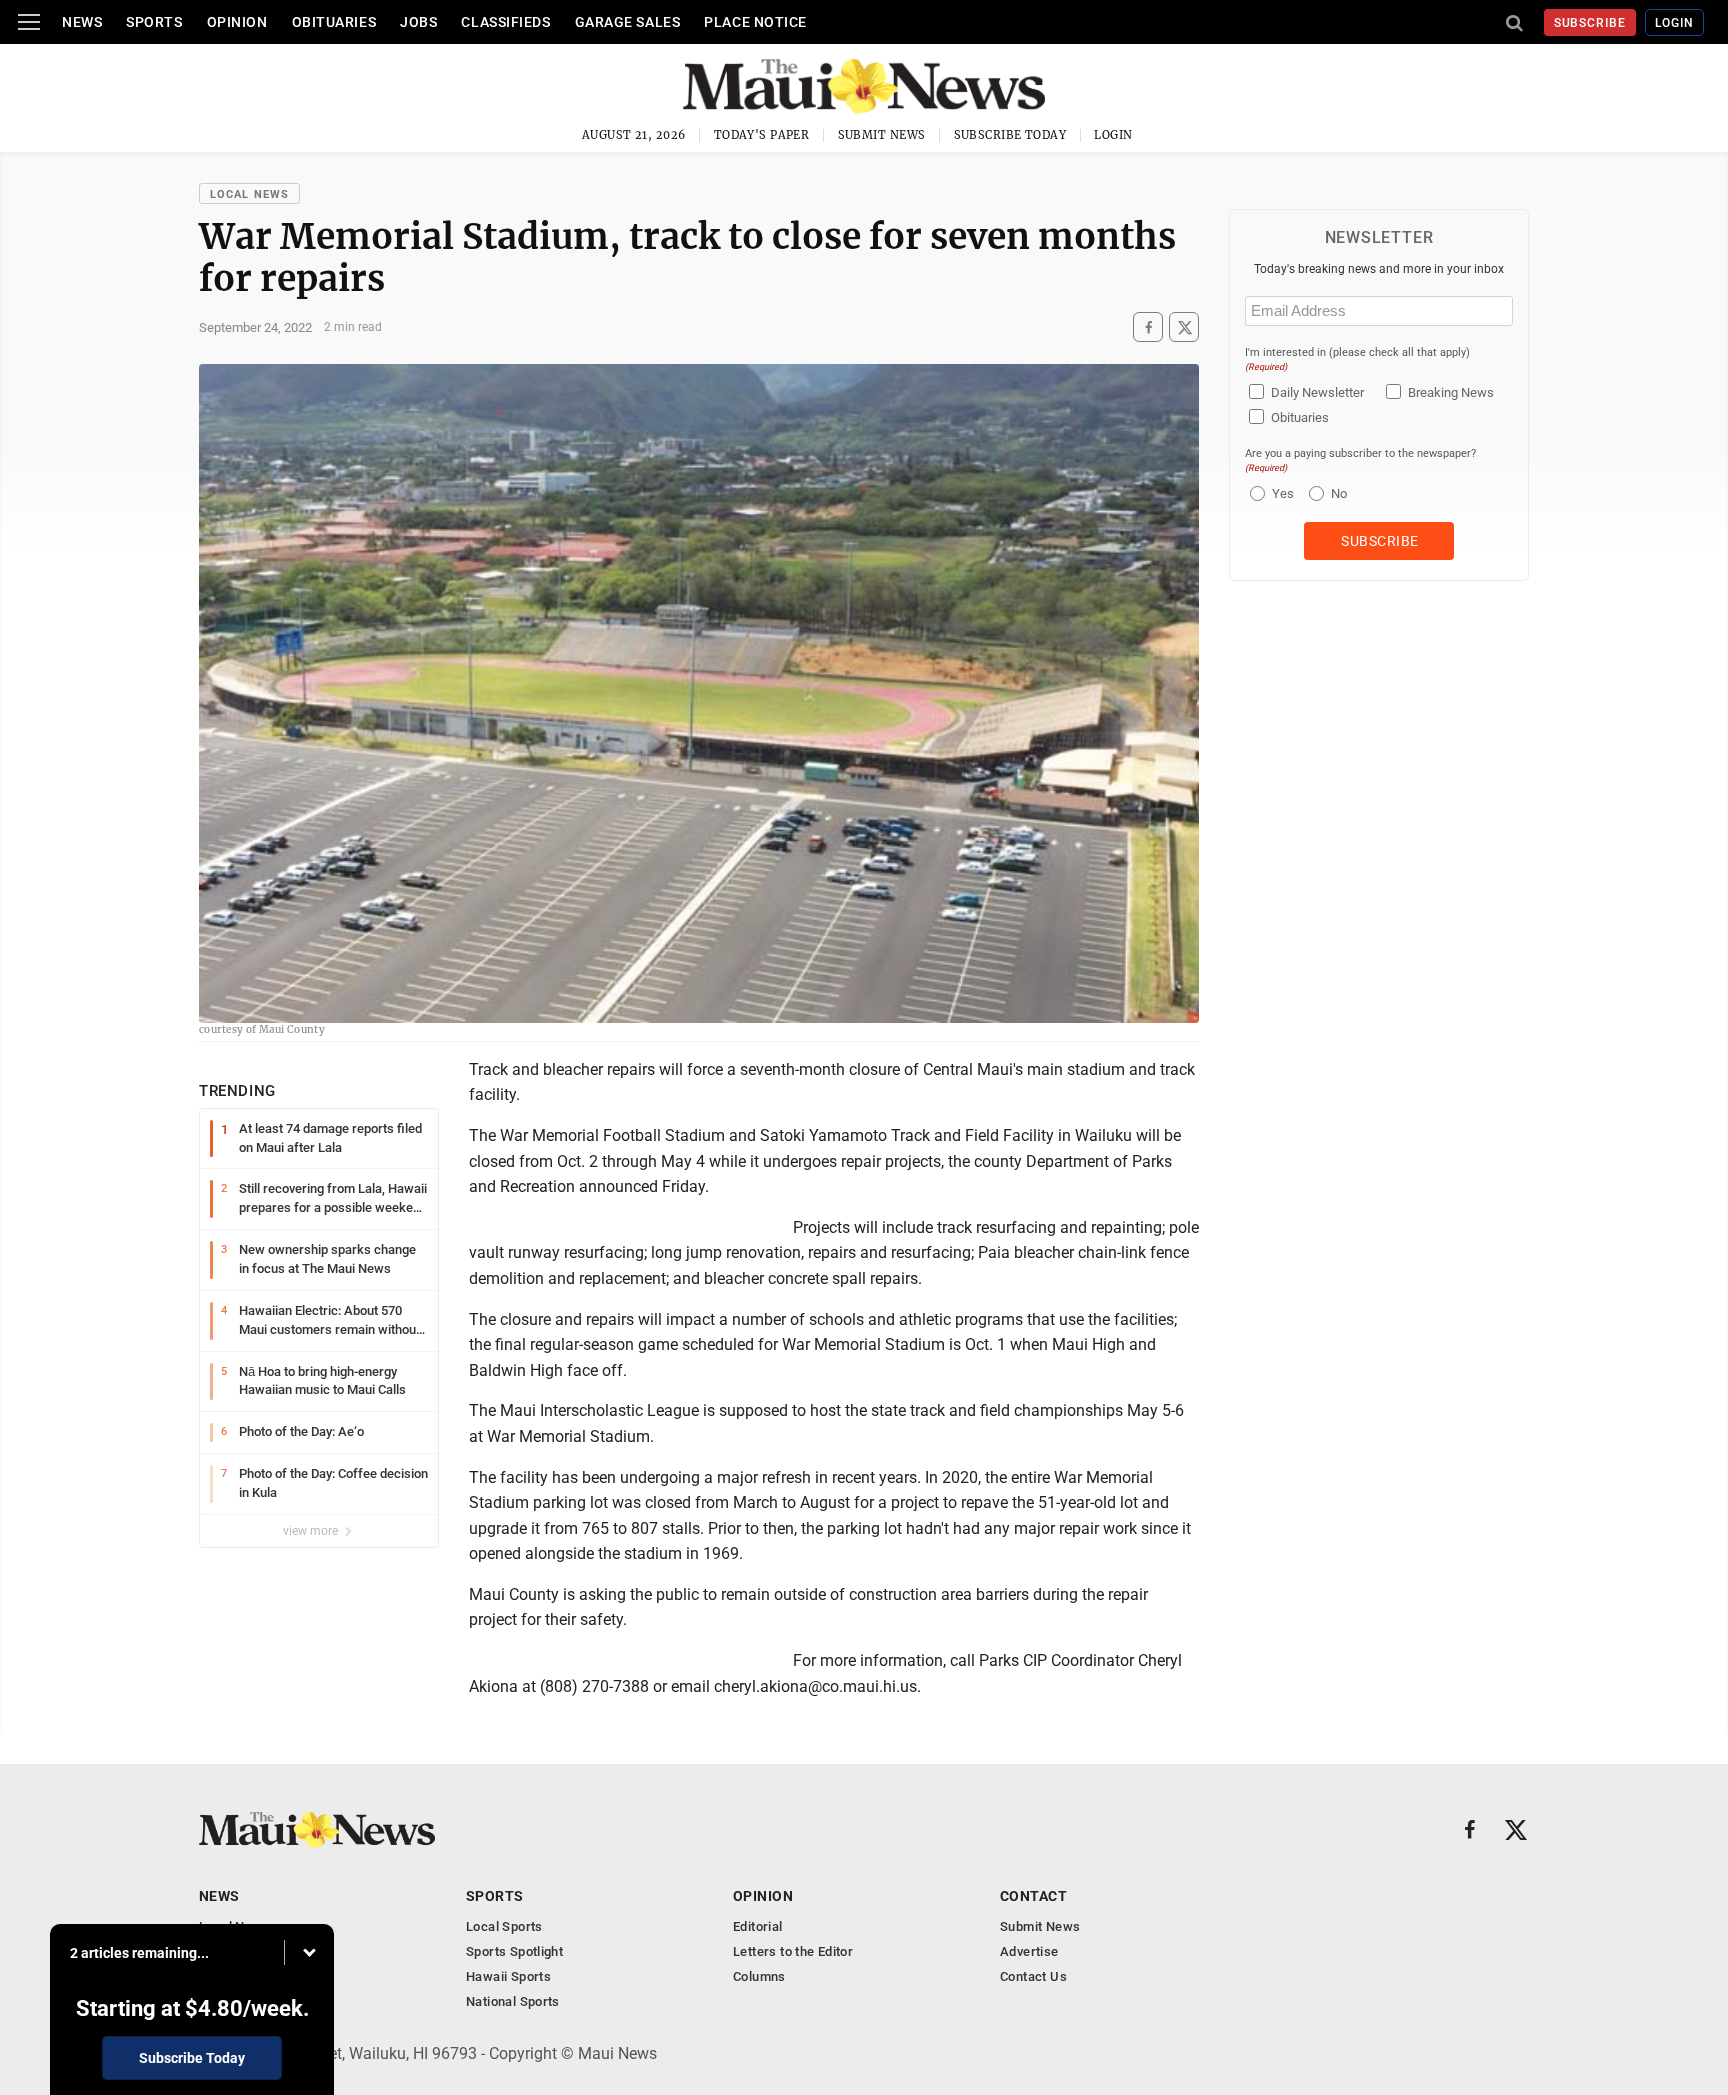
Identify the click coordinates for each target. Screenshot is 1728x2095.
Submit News (882, 135)
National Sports (513, 2001)
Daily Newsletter (1317, 392)
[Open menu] (29, 22)
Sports (154, 22)
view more (312, 1531)
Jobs (418, 22)
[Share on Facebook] (1148, 327)
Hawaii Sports (508, 1976)
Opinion (237, 22)
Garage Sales (628, 22)
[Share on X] (1184, 327)
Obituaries (334, 22)
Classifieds (505, 22)
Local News (249, 194)
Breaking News (1451, 392)
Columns (759, 1976)
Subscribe (1590, 23)
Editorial (758, 1926)
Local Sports (504, 1926)
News (82, 22)
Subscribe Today (1010, 135)
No (1339, 493)
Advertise (1029, 1951)
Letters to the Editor (793, 1951)
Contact (1033, 1896)
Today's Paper (762, 135)
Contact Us (1033, 1976)
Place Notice (755, 22)
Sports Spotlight (514, 1951)
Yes (1280, 493)
